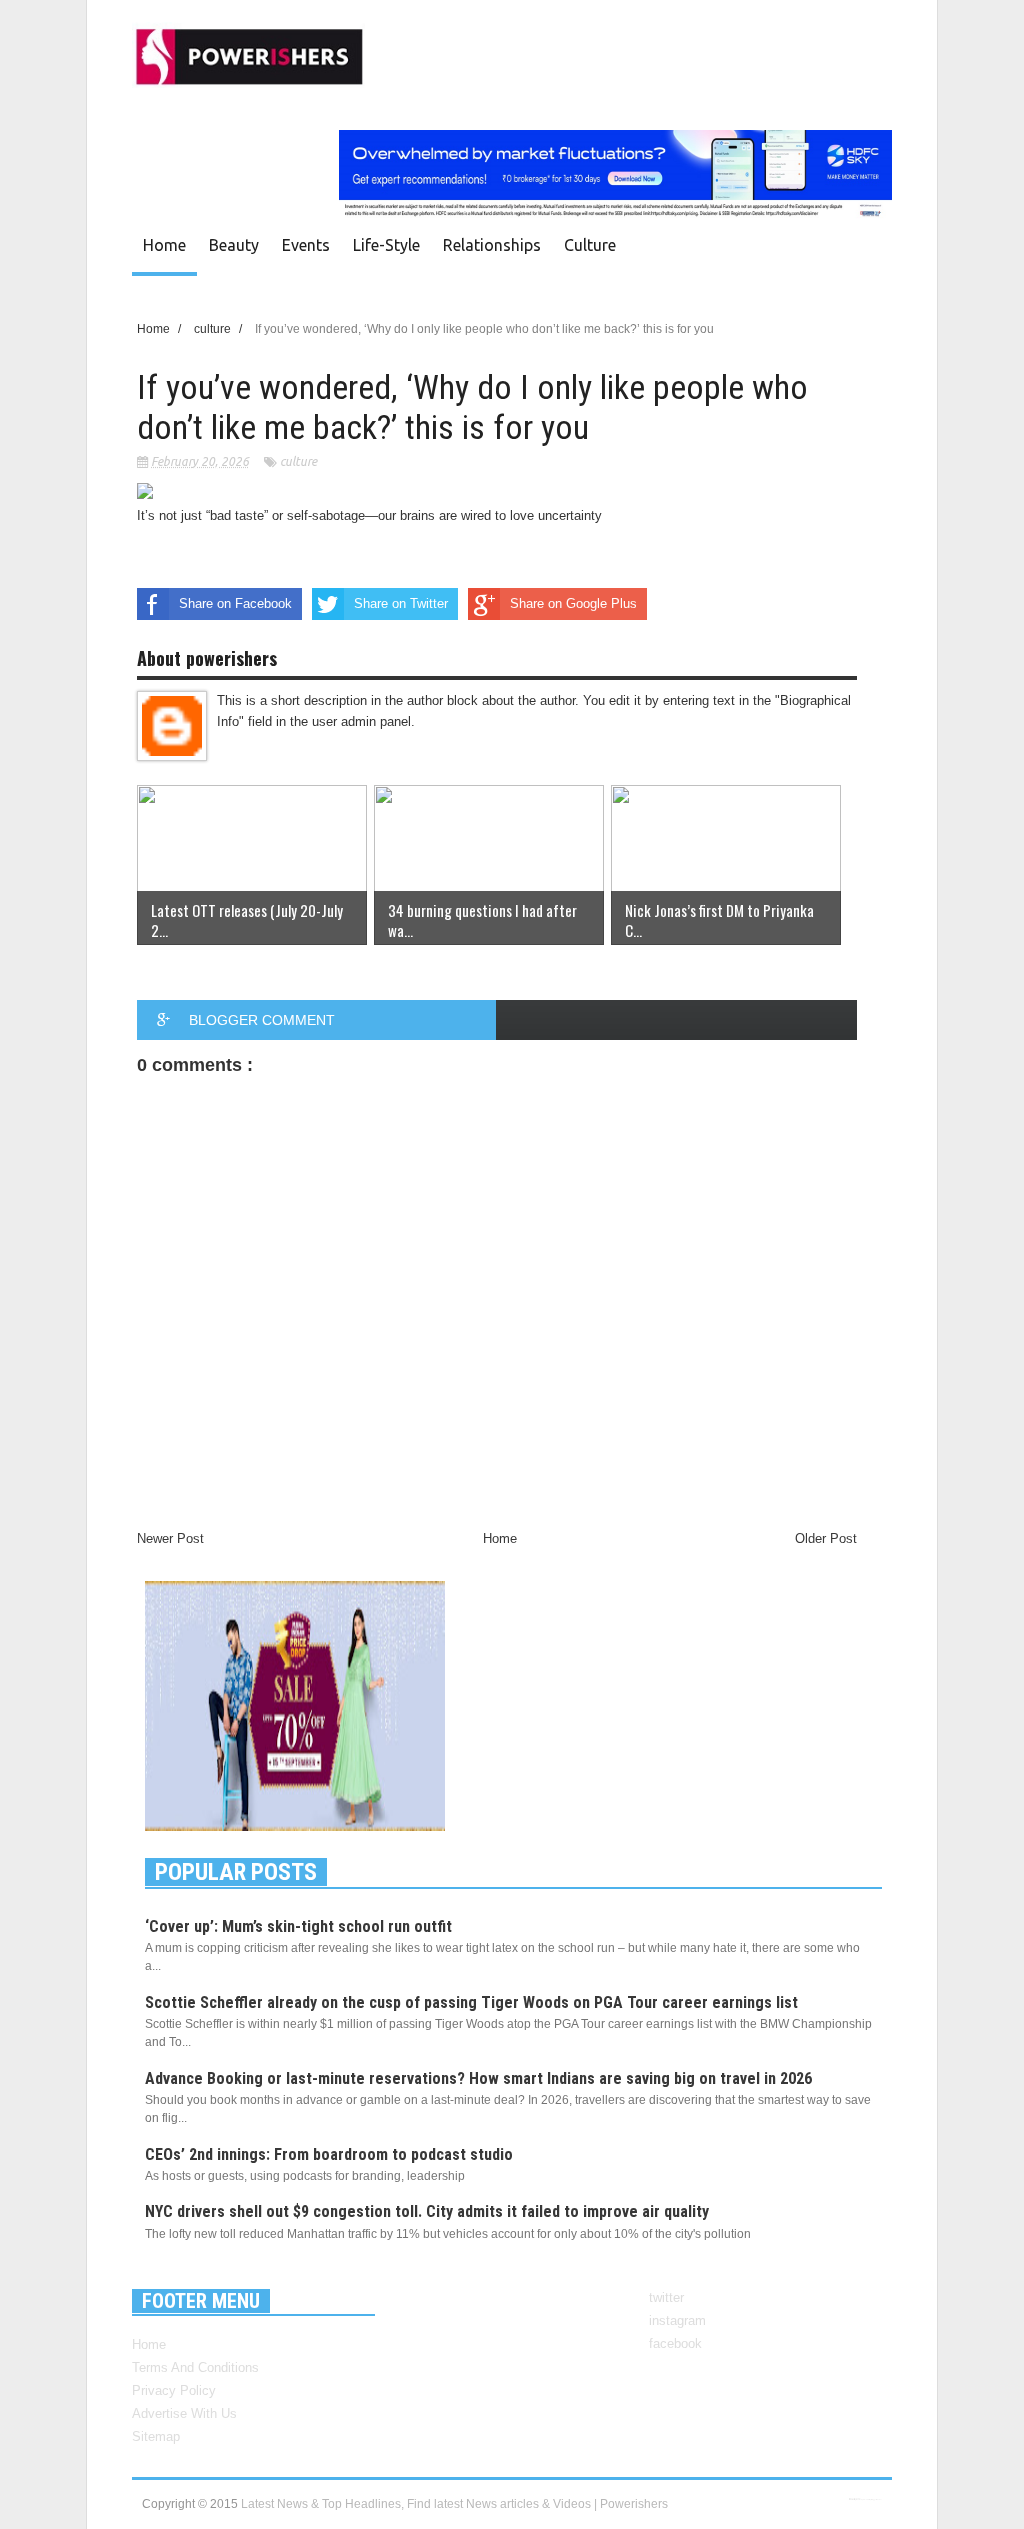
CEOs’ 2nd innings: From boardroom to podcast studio (329, 2154)
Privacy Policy (174, 2390)
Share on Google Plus (573, 603)
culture (590, 245)
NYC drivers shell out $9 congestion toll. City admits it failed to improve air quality (427, 2211)
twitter (666, 2297)
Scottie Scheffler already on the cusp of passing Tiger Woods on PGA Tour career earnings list (471, 2002)
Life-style (386, 245)
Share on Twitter (401, 603)
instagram (677, 2320)
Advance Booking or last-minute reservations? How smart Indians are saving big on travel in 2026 (478, 2078)
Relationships (492, 245)
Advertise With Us (184, 2413)
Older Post (826, 1538)
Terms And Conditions (195, 2367)
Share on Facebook (235, 603)
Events (306, 245)
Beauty (234, 245)
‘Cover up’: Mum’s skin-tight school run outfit (298, 1926)
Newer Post (170, 1538)
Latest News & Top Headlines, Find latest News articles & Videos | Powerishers (454, 2504)
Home (164, 245)
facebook (675, 2343)
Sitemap (156, 2436)
